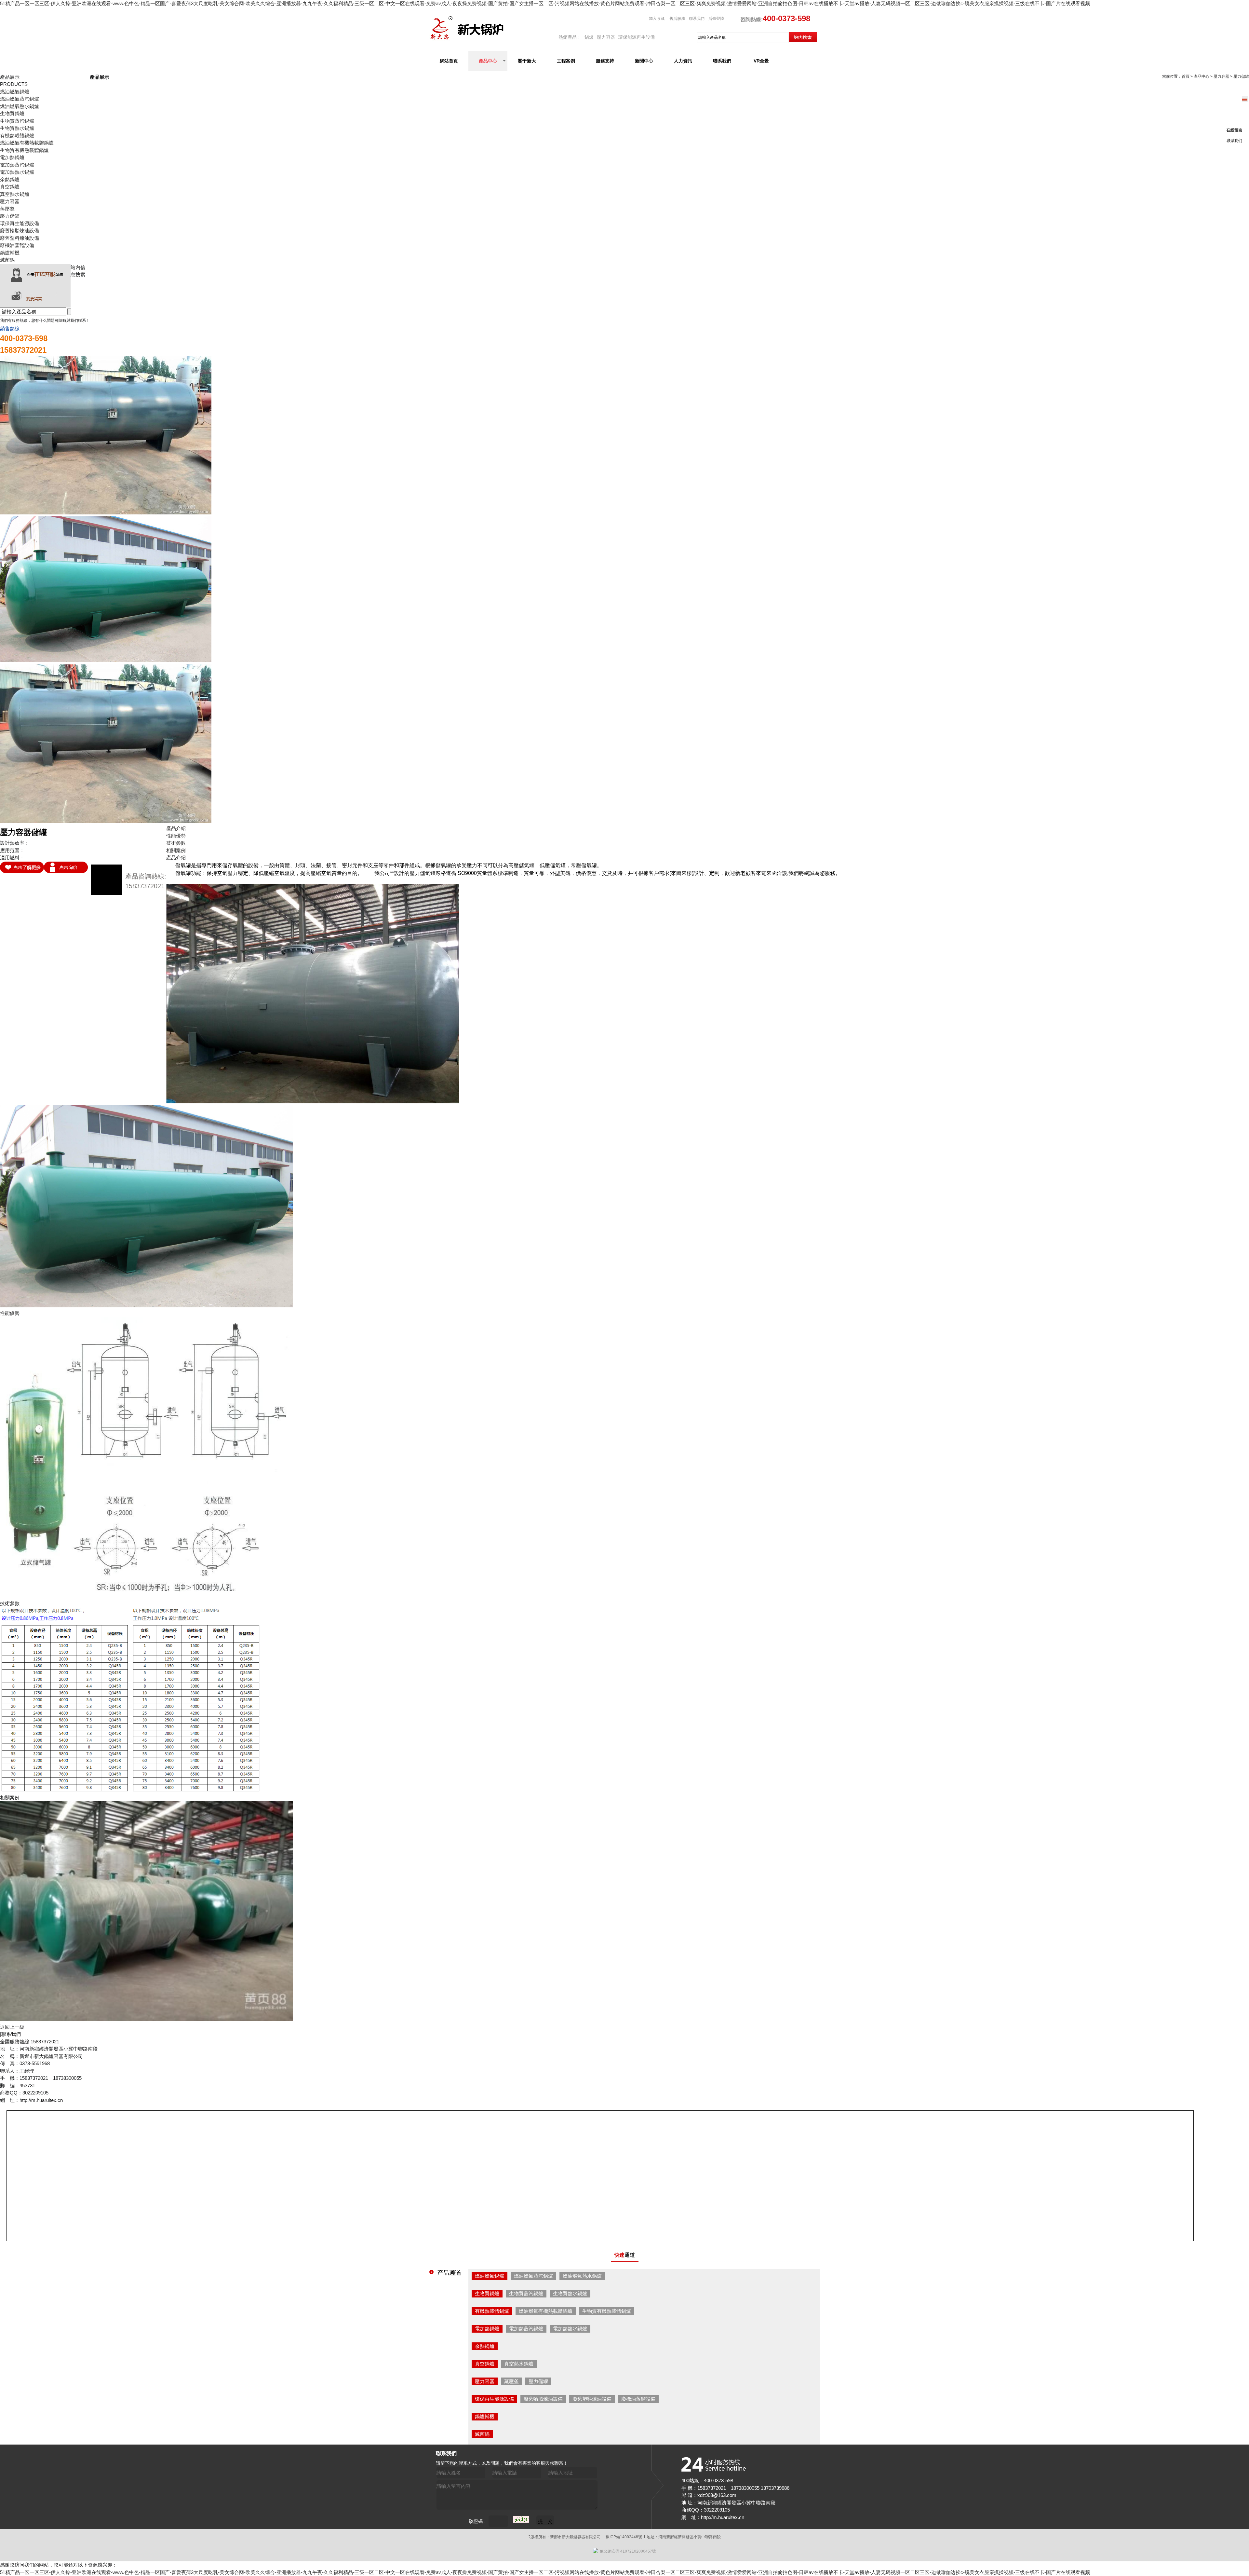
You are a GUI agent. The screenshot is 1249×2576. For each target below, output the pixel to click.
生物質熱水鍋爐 (17, 128)
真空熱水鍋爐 (15, 194)
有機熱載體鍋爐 (17, 136)
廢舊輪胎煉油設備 (20, 231)
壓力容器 (606, 37)
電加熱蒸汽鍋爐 (17, 165)
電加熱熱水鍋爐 (17, 172)
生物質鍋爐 (12, 113)
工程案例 (566, 61)
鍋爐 (589, 37)
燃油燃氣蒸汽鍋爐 (20, 99)
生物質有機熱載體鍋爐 (24, 150)
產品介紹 (176, 828)
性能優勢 (176, 836)
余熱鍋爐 (10, 179)
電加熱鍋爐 (12, 157)
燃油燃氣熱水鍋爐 (20, 106)
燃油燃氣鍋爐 (15, 92)
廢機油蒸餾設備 (17, 245)
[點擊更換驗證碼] (521, 2519)
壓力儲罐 (10, 216)
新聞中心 (644, 61)
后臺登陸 (716, 19)
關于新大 (527, 61)
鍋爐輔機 (10, 253)
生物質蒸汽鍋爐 (17, 121)
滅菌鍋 (7, 260)
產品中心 (488, 61)
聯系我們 (697, 19)
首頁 (1186, 76)
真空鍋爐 (10, 187)
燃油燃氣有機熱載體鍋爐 (27, 143)
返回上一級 (12, 2027)
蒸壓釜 (7, 209)
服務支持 (605, 61)
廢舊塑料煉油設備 (20, 238)
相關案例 (176, 850)
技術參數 (176, 843)
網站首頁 (449, 61)
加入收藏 (657, 19)
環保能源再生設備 (637, 37)
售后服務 (677, 19)
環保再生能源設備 (20, 223)
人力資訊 (683, 61)
